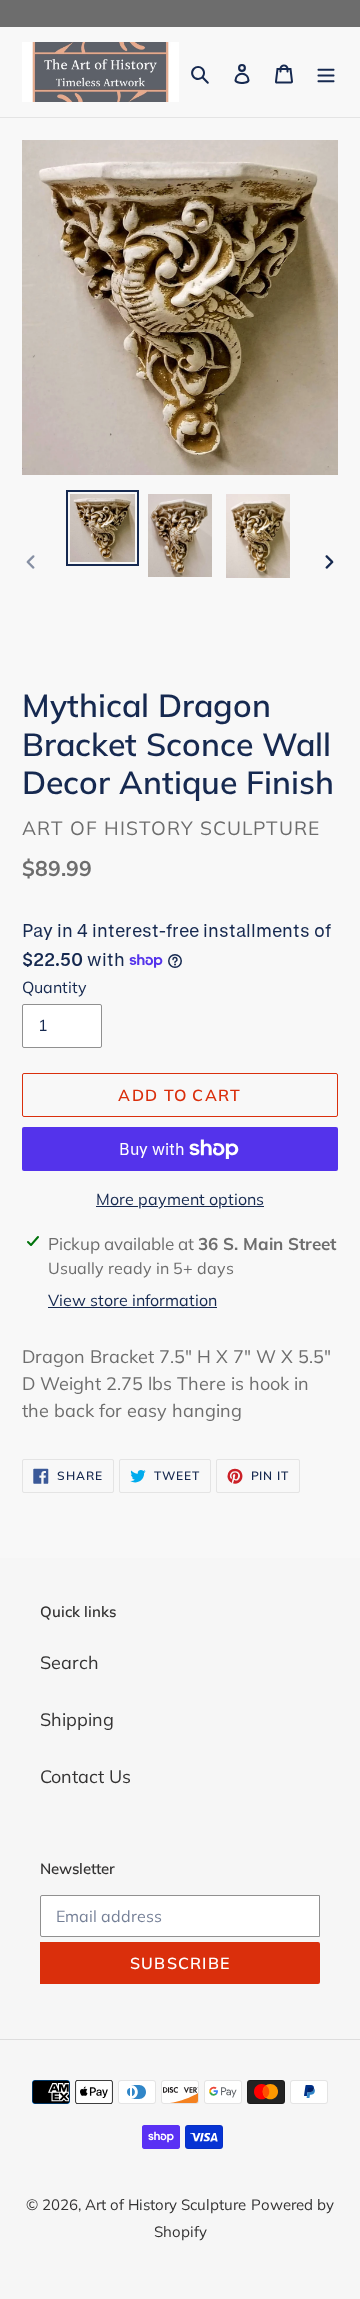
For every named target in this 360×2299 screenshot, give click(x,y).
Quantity (54, 987)
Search (69, 1662)
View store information (132, 1300)
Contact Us (85, 1776)
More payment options (180, 1199)
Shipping (77, 1719)
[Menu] (326, 71)
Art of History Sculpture (165, 2204)
